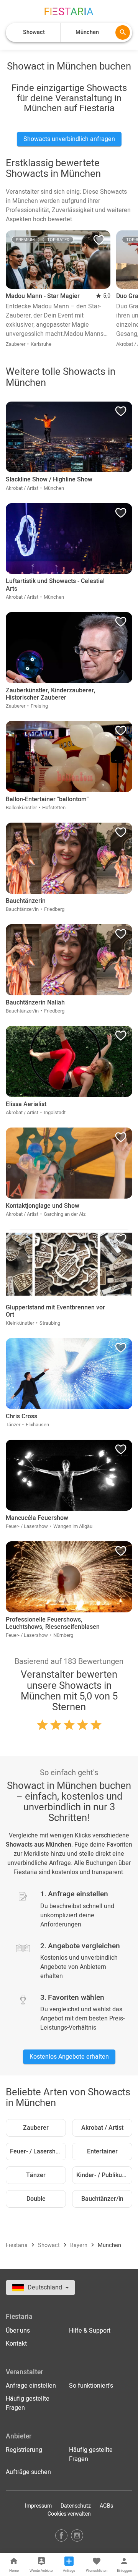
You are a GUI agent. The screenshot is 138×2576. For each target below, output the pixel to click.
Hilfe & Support (90, 2331)
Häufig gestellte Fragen (28, 2403)
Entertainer (102, 2152)
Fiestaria (17, 2245)
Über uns (18, 2331)
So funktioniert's (91, 2386)
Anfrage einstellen (31, 2386)
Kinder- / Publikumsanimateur (104, 2175)
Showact (50, 2245)
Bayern (80, 2245)
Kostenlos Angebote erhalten (69, 2057)
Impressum (38, 2506)
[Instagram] (77, 2535)
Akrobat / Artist (102, 2128)
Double (36, 2199)
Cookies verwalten (69, 2514)
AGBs (106, 2506)
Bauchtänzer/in (102, 2199)
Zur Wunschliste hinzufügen (99, 242)
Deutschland (46, 2288)
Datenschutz (76, 2506)
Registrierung (24, 2450)
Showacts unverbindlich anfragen (69, 139)
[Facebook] (61, 2535)
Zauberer (36, 2128)
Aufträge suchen (28, 2472)
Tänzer (36, 2175)
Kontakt (16, 2344)
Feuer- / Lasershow (37, 2152)
